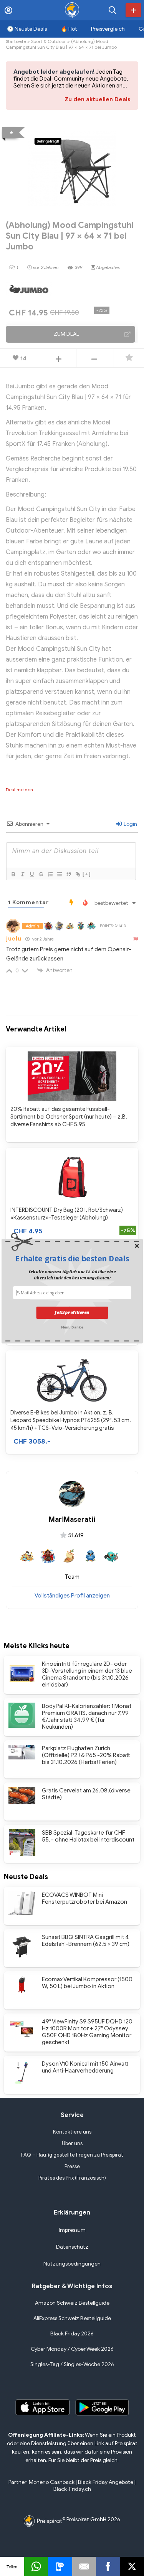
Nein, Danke (72, 1327)
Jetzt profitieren (72, 1313)
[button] (72, 1258)
